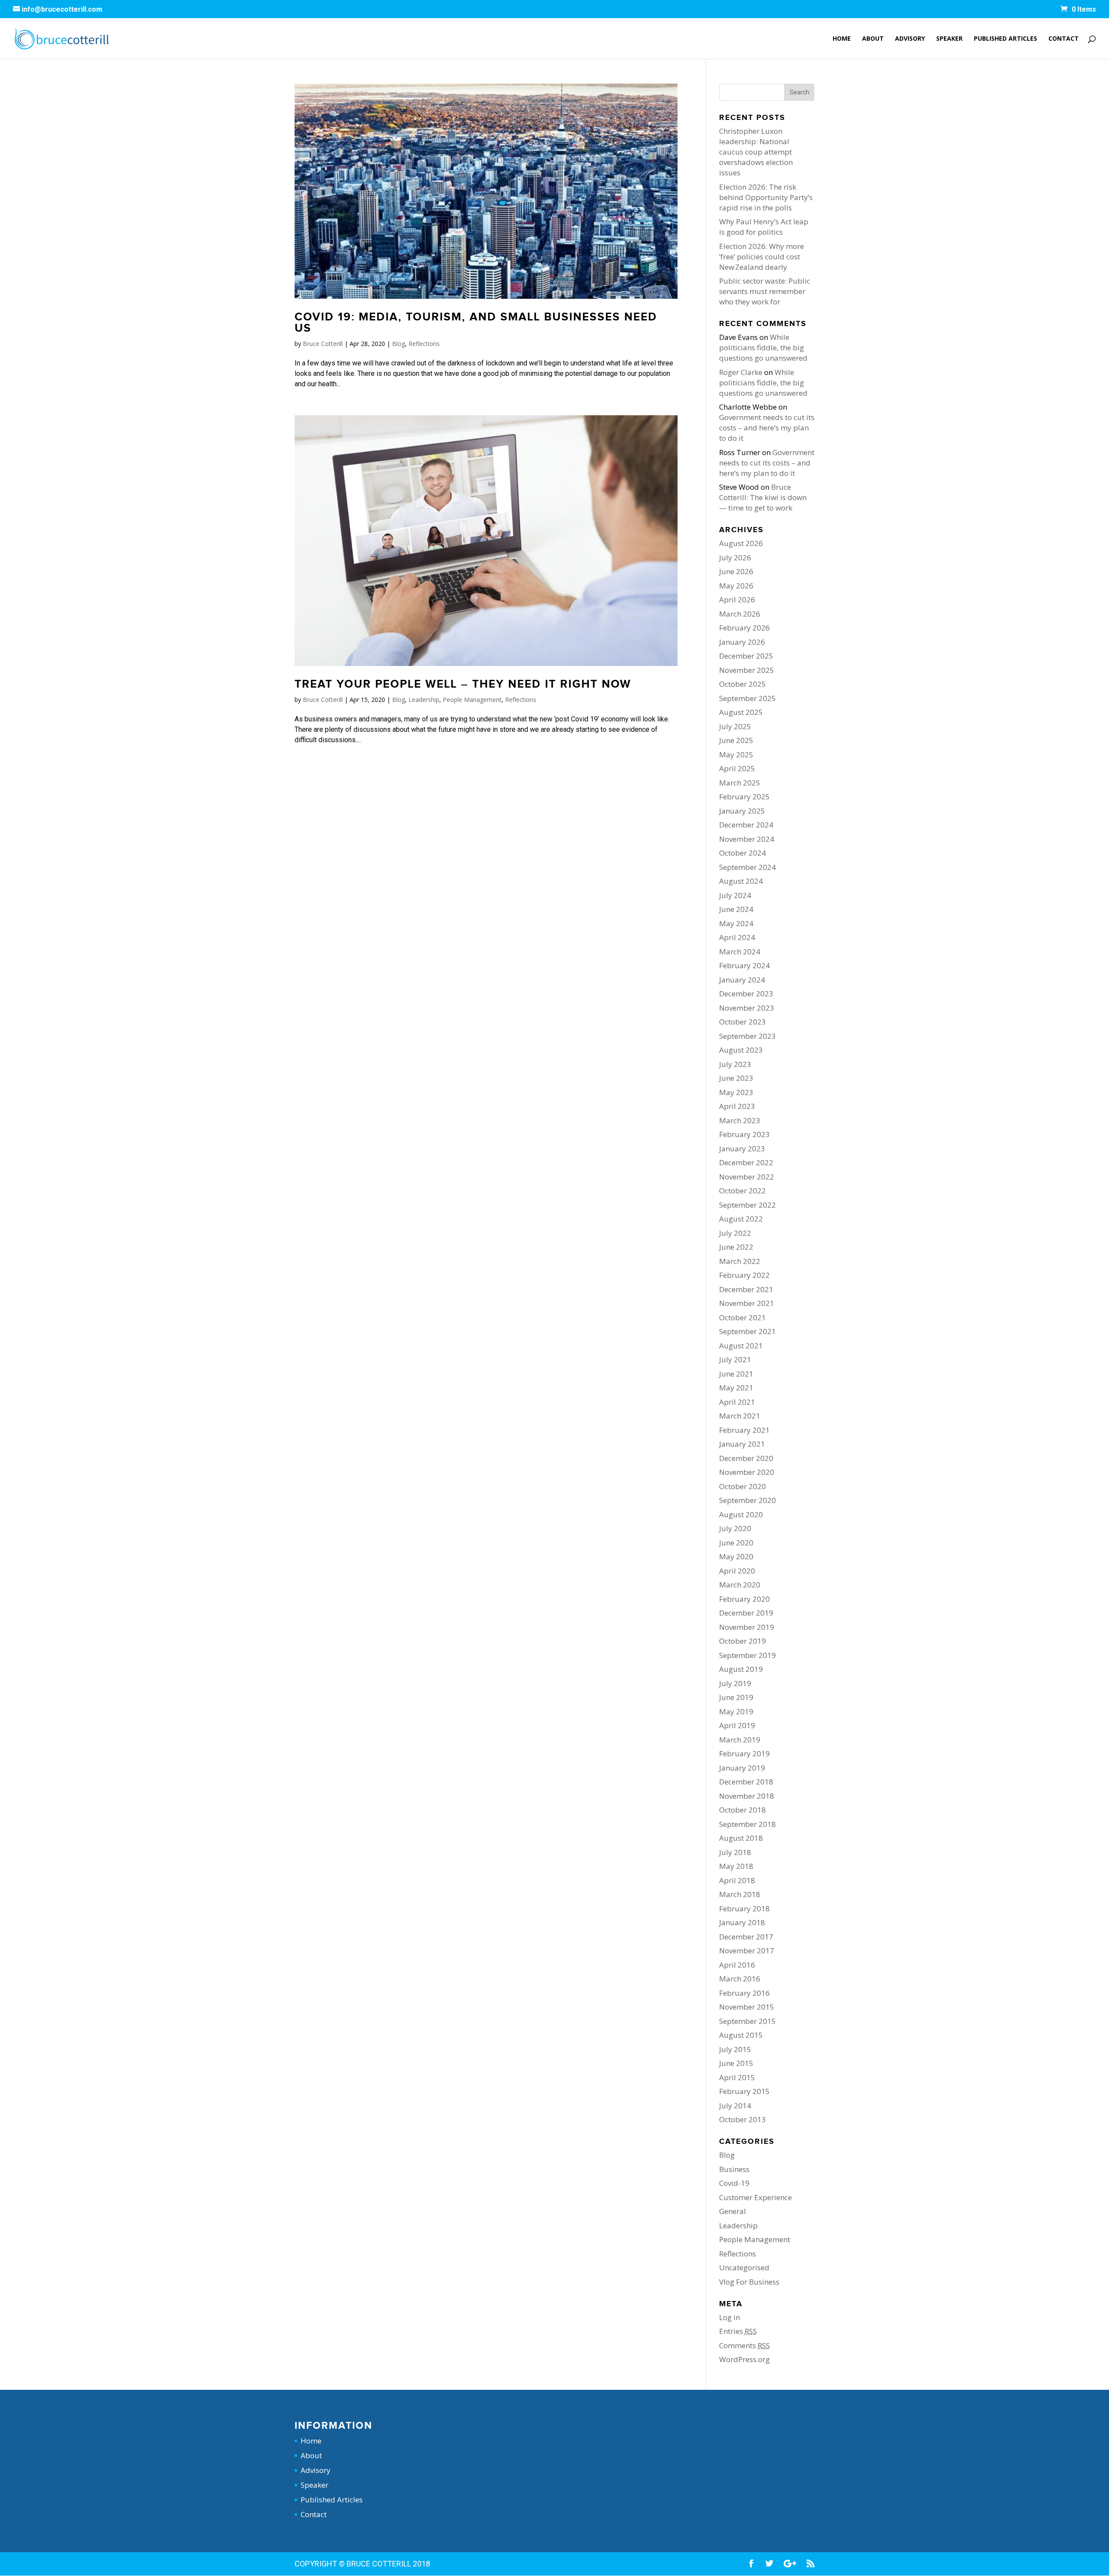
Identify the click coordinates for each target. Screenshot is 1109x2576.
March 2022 (740, 1261)
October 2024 (743, 853)
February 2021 (744, 1430)
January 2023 (742, 1149)
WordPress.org (744, 2359)
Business (734, 2169)
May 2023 (736, 1092)
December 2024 (746, 825)
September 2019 (747, 1655)
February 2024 (744, 965)
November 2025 (747, 670)
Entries (738, 2331)
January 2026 (742, 642)
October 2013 (743, 2119)
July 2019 (735, 1683)
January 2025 (742, 811)
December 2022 (746, 1162)
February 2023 (744, 1134)
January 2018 (742, 1922)
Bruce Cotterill (323, 344)
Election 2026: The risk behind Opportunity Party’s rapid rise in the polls (766, 197)
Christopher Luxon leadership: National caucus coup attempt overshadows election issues (756, 152)
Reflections (424, 344)
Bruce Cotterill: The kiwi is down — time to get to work (763, 497)
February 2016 (744, 1993)
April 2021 (737, 1402)
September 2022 (747, 1205)
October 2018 (743, 1810)
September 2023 (747, 1036)
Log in (730, 2317)
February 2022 (744, 1275)
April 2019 (737, 1725)
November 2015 (747, 2007)
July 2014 (735, 2106)
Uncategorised (744, 2267)
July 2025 (735, 726)
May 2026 (736, 586)
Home (842, 39)
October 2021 (743, 1317)
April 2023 (737, 1106)
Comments (744, 2345)
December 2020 (746, 1458)
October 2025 (743, 684)
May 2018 (736, 1866)
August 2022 (741, 1219)
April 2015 (737, 2077)
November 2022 (747, 1177)
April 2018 (737, 1880)
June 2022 (736, 1247)
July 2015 (735, 2049)
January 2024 (742, 980)
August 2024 (741, 881)
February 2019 (744, 1753)
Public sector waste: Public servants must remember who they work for (765, 291)
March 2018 (740, 1894)
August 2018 (741, 1838)
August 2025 (741, 712)
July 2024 (735, 895)
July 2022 (735, 1233)
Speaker (949, 39)
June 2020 (736, 1543)
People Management (472, 700)
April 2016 (737, 1965)
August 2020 (741, 1514)
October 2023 (743, 1022)
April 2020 (737, 1571)
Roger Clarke (741, 372)
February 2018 (744, 1909)
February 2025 (744, 797)
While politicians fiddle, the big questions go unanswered (763, 347)
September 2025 (747, 698)
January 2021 (742, 1444)
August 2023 (741, 1050)
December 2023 (746, 994)
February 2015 (744, 2091)
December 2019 (746, 1613)
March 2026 (740, 614)
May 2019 (736, 1711)
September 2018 (747, 1824)
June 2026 (736, 571)
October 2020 (743, 1486)
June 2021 (736, 1374)
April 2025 (737, 768)
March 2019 (740, 1740)
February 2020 (744, 1599)
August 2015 (741, 2035)
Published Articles (1005, 39)
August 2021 (741, 1346)
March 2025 (740, 783)
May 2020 (736, 1556)
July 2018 (735, 1852)
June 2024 (736, 909)
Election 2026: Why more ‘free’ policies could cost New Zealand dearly (762, 257)
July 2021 (735, 1359)
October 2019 (743, 1641)
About (873, 39)
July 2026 (735, 558)
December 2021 (746, 1289)
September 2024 (747, 867)
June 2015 (736, 2063)
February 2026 (744, 628)
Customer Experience (756, 2197)
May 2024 (736, 923)
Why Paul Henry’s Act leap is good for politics (764, 227)
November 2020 (747, 1472)
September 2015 (747, 2021)
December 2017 (746, 1937)
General (733, 2211)
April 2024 (737, 937)
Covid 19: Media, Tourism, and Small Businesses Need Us (476, 323)
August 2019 (741, 1669)
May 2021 (736, 1388)
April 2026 (737, 600)
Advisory (910, 39)
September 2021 (747, 1331)
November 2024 (747, 839)
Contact (1064, 39)
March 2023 (740, 1120)
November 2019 (747, 1627)
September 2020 (747, 1500)
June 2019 (736, 1697)
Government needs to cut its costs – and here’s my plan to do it (767, 428)
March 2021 (740, 1416)
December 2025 (746, 656)
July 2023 (735, 1064)
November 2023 (747, 1008)
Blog (399, 344)
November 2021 (747, 1303)
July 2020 (735, 1528)
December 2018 (746, 1782)
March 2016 (740, 1979)
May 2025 (736, 755)
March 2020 (740, 1585)
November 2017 (747, 1951)
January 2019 (742, 1768)
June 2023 (736, 1078)
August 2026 (741, 543)
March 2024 (740, 952)
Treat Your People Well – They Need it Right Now (463, 684)
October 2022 (743, 1191)
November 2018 (747, 1796)
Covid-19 (734, 2183)
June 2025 (736, 740)
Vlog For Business (749, 2282)
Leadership (424, 700)
